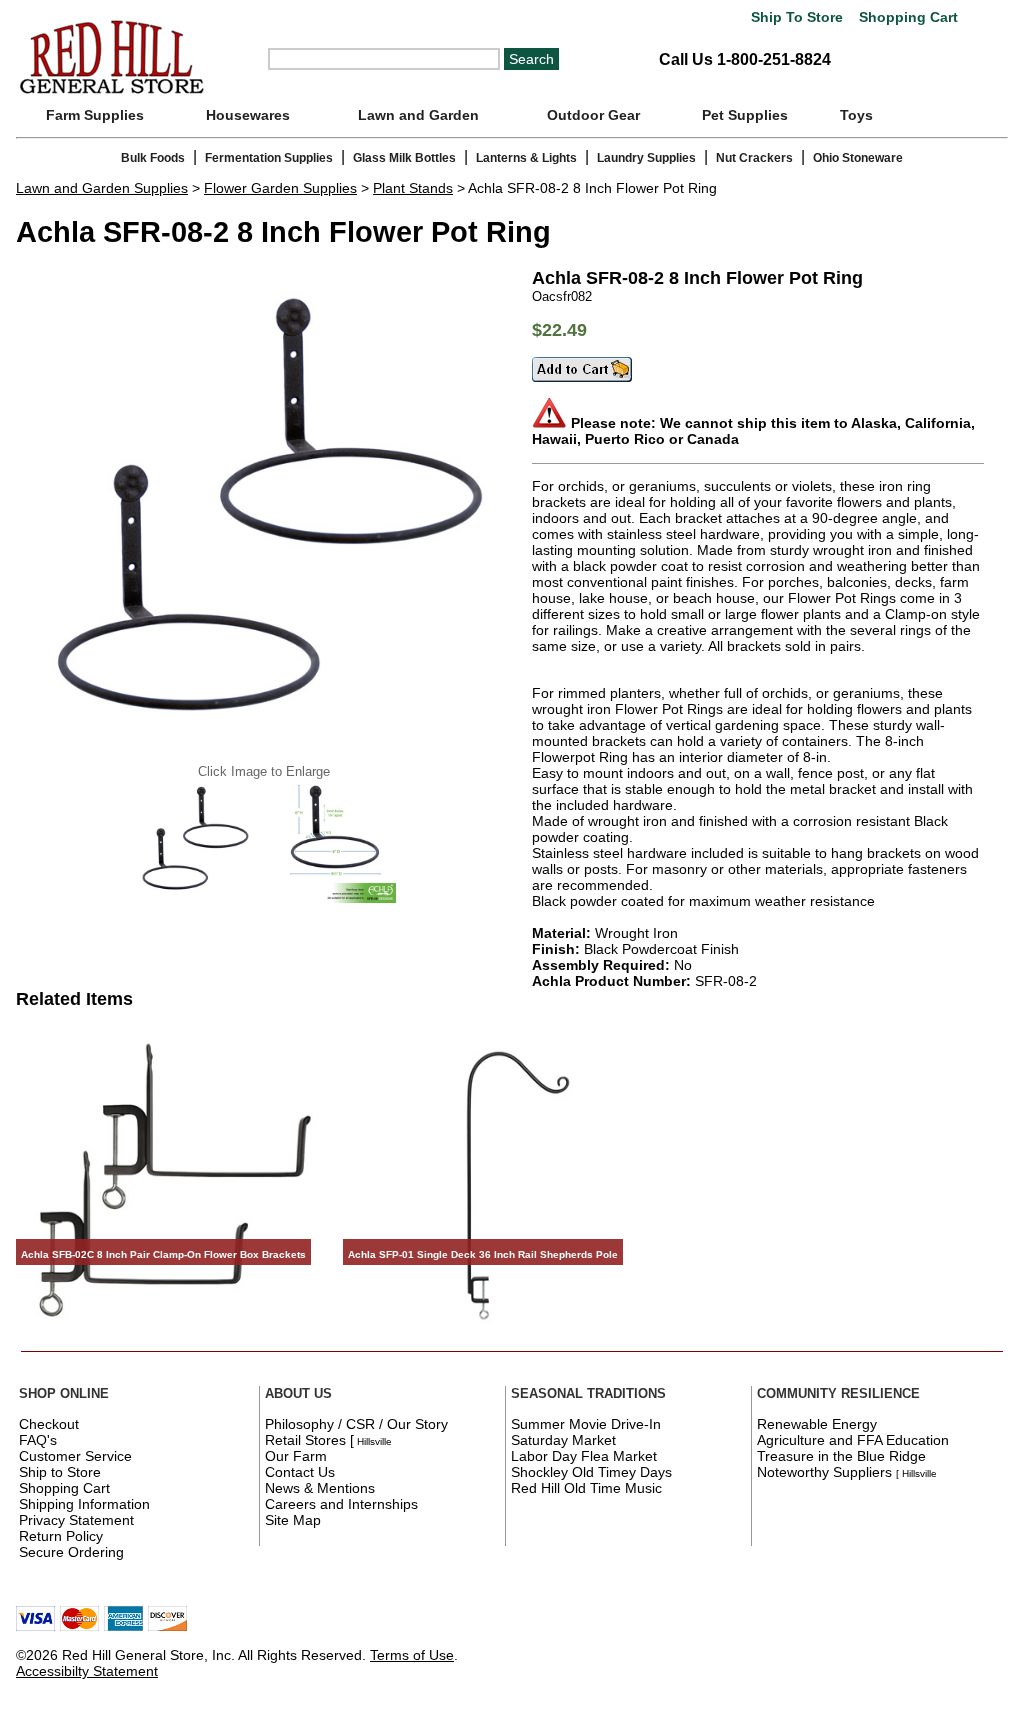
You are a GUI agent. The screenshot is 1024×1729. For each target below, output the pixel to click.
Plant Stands (413, 188)
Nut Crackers (754, 158)
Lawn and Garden (418, 115)
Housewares (248, 115)
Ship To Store (797, 17)
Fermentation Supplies (269, 158)
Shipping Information (84, 1504)
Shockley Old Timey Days (591, 1472)
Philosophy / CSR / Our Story (356, 1424)
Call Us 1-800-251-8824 (745, 59)
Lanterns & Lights (526, 158)
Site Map (293, 1520)
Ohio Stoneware (858, 158)
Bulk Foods (153, 158)
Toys (856, 115)
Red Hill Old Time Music (586, 1488)
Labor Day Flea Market (584, 1456)
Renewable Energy (817, 1424)
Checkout (49, 1424)
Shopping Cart (906, 17)
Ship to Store (60, 1472)
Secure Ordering (71, 1552)
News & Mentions (320, 1488)
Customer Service (75, 1456)
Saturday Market (563, 1440)
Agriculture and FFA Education (853, 1440)
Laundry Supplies (646, 158)
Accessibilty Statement (87, 1671)
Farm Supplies (95, 115)
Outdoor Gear (593, 115)
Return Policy (61, 1536)
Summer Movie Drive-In (586, 1424)
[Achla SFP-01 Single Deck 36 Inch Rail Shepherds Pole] (498, 1332)
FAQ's (38, 1440)
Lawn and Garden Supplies (102, 188)
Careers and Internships (341, 1504)
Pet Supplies (745, 115)
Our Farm (296, 1456)
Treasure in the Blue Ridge (841, 1456)
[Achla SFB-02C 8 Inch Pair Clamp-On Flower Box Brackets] (171, 1332)
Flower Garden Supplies (280, 188)
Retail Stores (305, 1440)
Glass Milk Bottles (404, 158)
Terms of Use (412, 1655)
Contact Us (300, 1472)
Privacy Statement (76, 1520)
